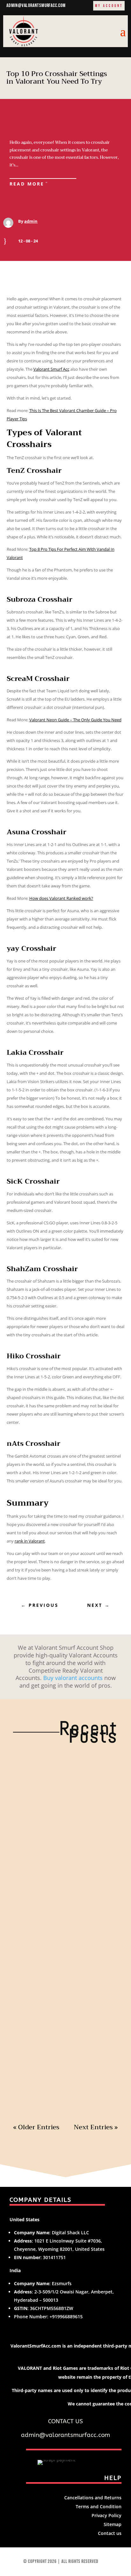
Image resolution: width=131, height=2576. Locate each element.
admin (31, 221)
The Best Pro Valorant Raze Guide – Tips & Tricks (63, 1892)
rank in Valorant (30, 1541)
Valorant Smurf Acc (51, 369)
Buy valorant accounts (73, 1678)
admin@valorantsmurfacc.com (36, 6)
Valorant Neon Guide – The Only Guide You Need (75, 720)
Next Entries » (96, 2127)
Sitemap (113, 2524)
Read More (27, 184)
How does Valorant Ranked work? (61, 898)
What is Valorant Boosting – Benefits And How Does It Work (65, 1771)
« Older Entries (36, 2127)
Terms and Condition (99, 2506)
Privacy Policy (107, 2515)
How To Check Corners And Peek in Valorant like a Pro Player (63, 2014)
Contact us (110, 2533)
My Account (109, 6)
